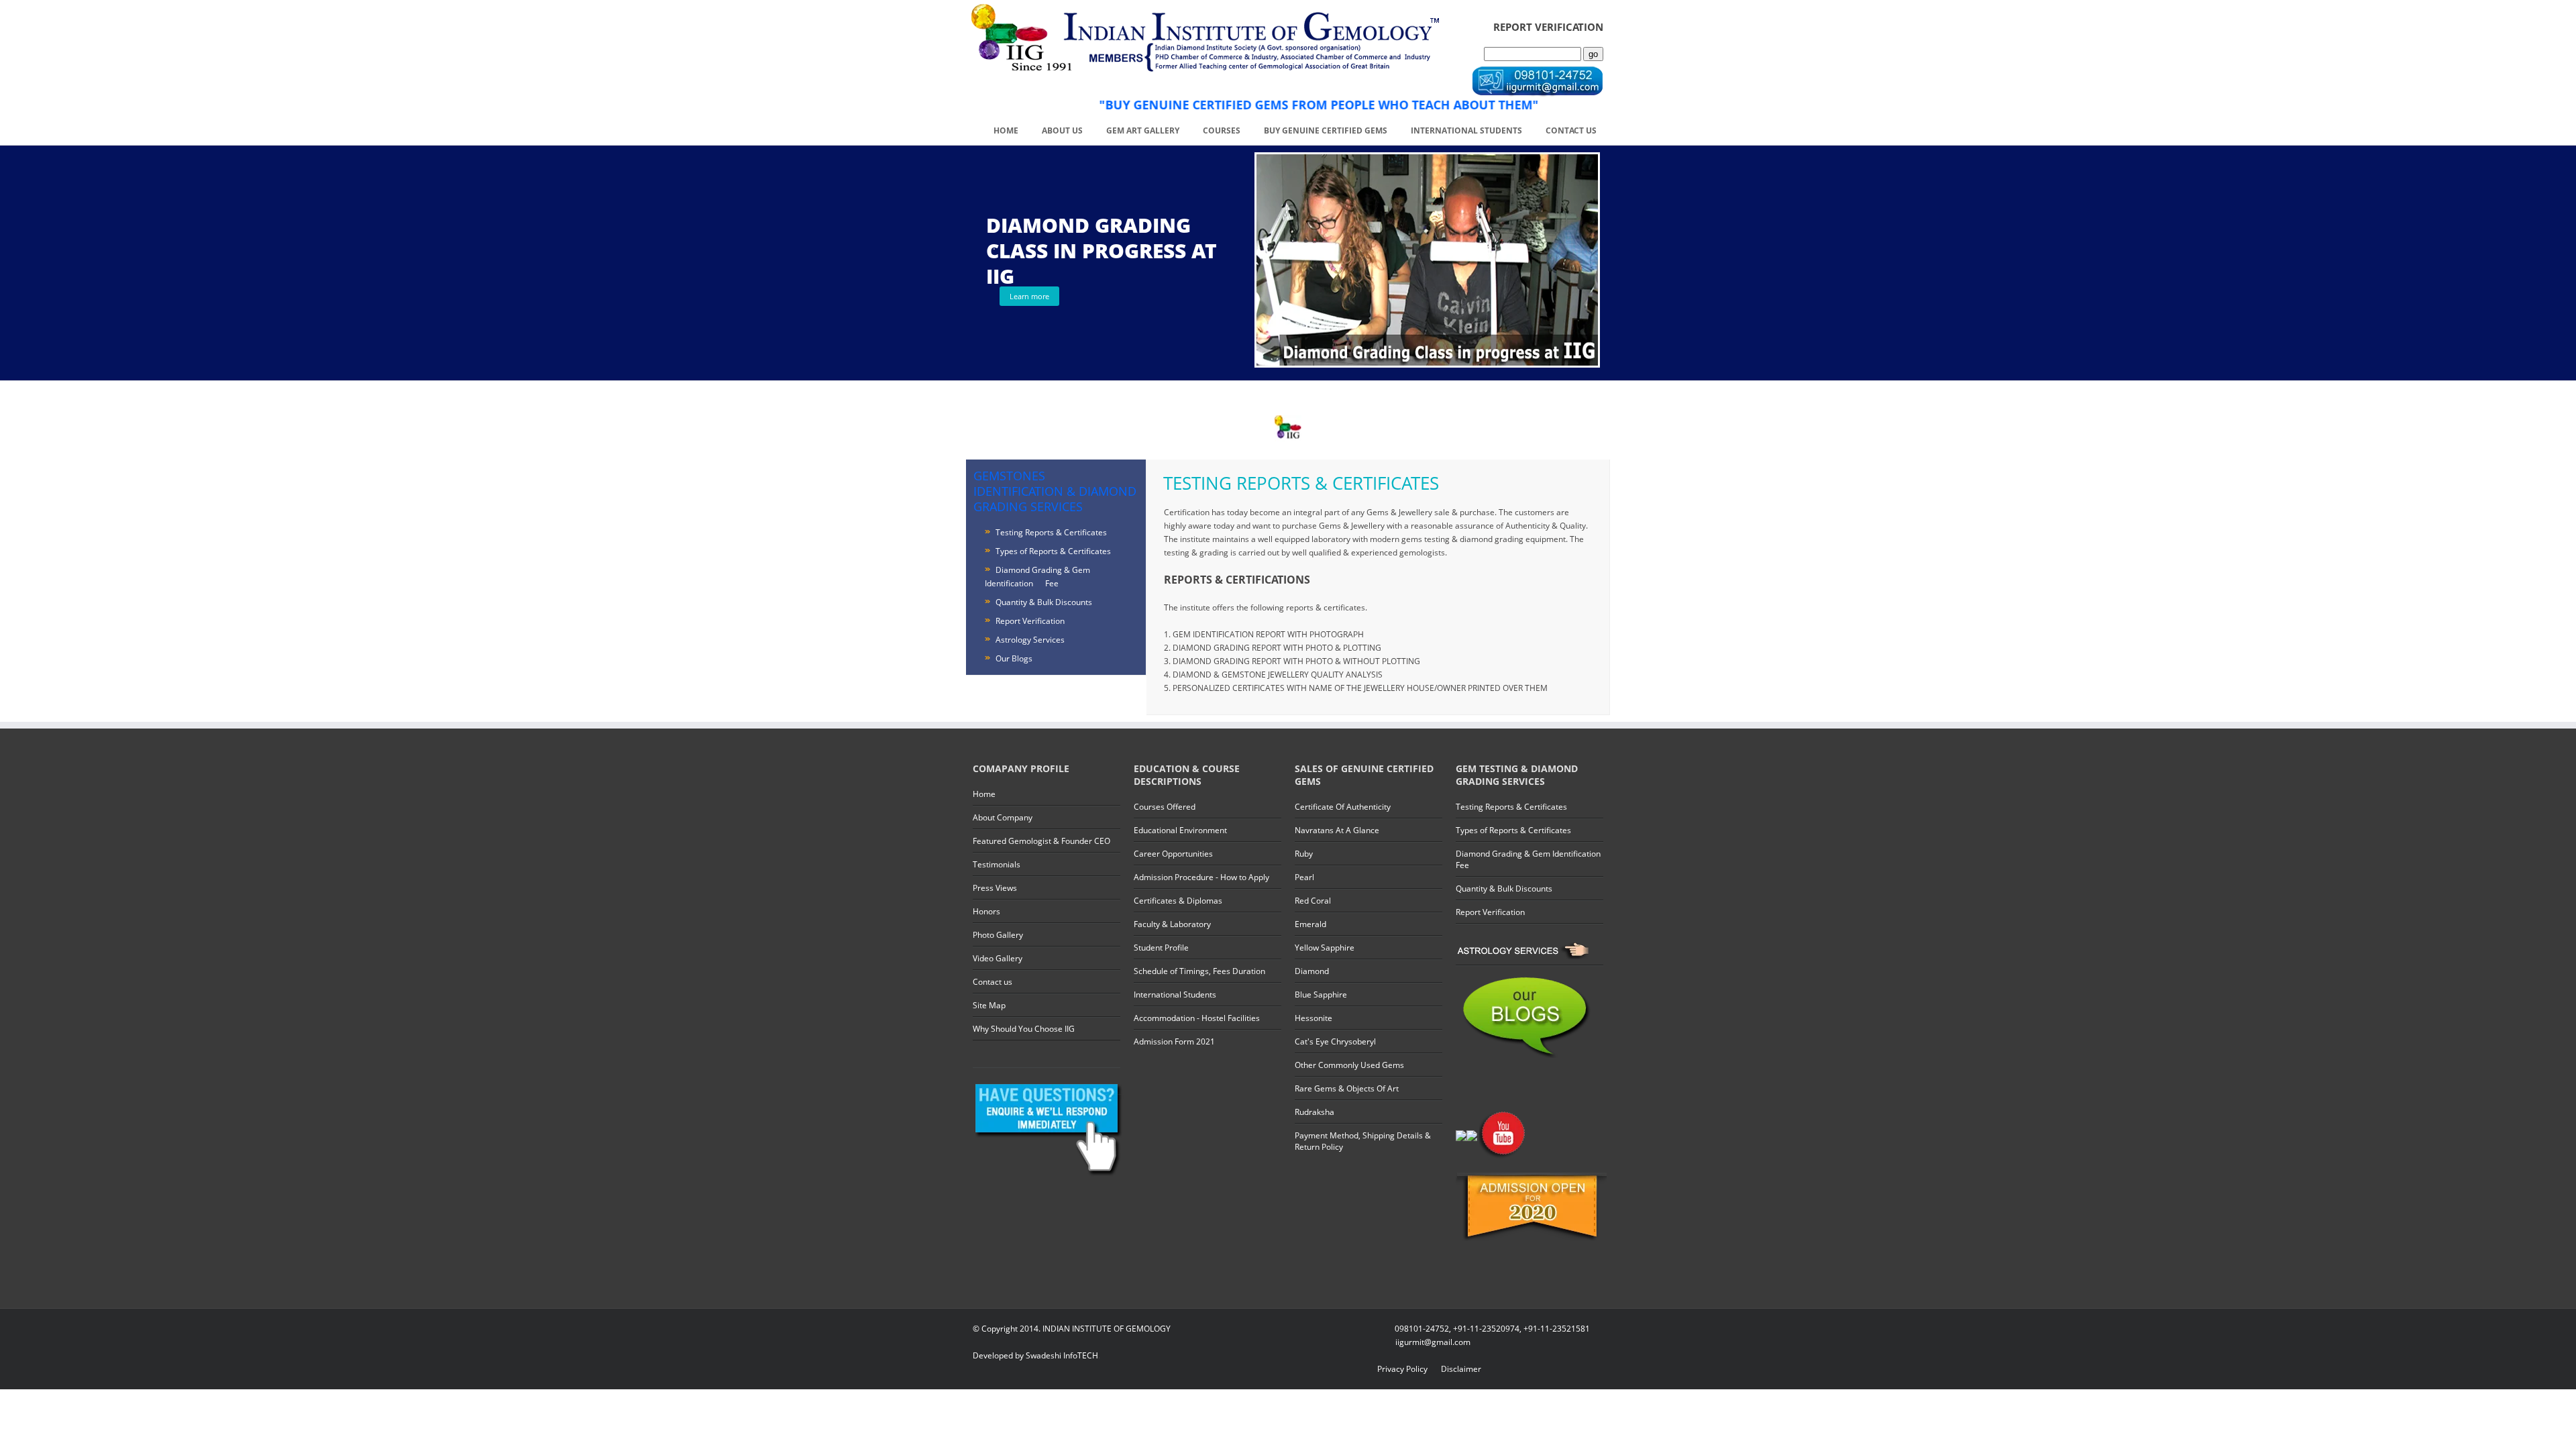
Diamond (1312, 971)
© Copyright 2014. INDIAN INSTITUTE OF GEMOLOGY (1072, 1329)
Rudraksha (1314, 1112)
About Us (1062, 130)
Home (1006, 130)
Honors (986, 911)
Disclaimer (1461, 1369)
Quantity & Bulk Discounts (1044, 602)
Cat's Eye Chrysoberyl (1335, 1041)
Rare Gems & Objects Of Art (1347, 1088)
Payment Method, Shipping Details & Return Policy (1363, 1141)
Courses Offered (1165, 807)
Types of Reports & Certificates (1053, 551)
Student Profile (1161, 948)
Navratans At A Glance (1337, 830)
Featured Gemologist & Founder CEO (1041, 841)
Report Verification (1030, 621)
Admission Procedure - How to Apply (1201, 877)
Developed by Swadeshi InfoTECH (1035, 1355)
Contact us (992, 982)
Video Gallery (998, 958)
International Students (1466, 130)
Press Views (995, 888)
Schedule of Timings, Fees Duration (1199, 971)
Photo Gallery (998, 935)
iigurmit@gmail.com (1433, 1342)
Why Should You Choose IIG (1024, 1029)
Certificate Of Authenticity (1343, 807)
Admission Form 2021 (1174, 1041)
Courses (1222, 130)
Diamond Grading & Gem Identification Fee (1528, 859)
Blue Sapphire (1321, 995)
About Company (1003, 817)
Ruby (1304, 854)
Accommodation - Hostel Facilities (1197, 1018)
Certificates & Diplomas (1178, 901)
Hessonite (1313, 1018)
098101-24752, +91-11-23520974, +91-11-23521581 (1492, 1329)
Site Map (989, 1005)
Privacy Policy (1402, 1369)
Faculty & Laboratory (1172, 924)
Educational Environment (1180, 830)
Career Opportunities (1173, 854)
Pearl (1304, 877)
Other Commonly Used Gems (1349, 1065)
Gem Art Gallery (1143, 130)
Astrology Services (1030, 640)
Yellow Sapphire (1325, 948)
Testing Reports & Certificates (1051, 532)
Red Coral (1313, 901)
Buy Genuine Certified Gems (1326, 130)
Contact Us (1571, 130)
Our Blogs (1014, 658)
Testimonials (997, 864)
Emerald (1310, 924)
